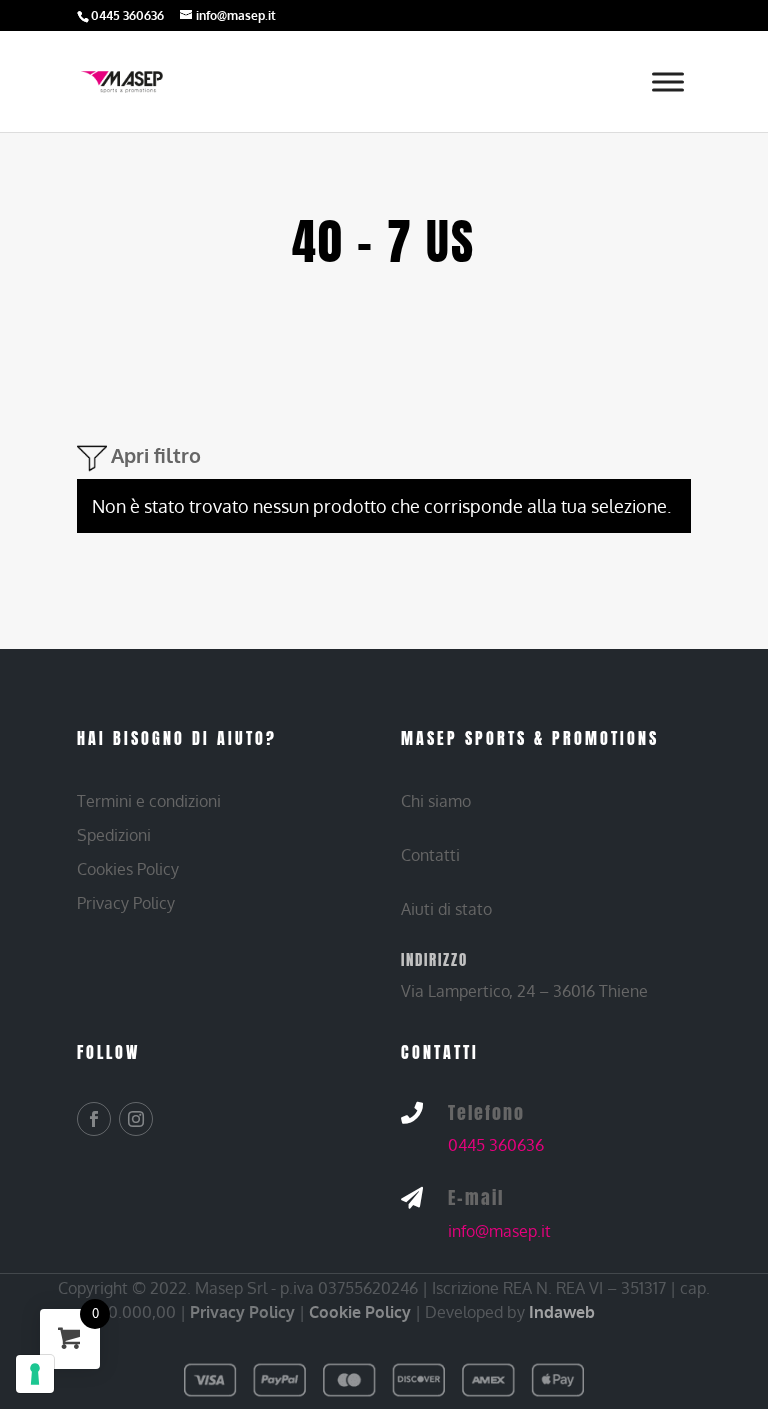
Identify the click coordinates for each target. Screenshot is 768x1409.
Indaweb (562, 1312)
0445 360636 (496, 1145)
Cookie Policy (360, 1312)
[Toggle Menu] (668, 81)
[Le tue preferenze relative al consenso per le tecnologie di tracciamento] (35, 1374)
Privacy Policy (242, 1312)
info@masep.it (499, 1231)
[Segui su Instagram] (136, 1119)
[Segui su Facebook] (94, 1119)
